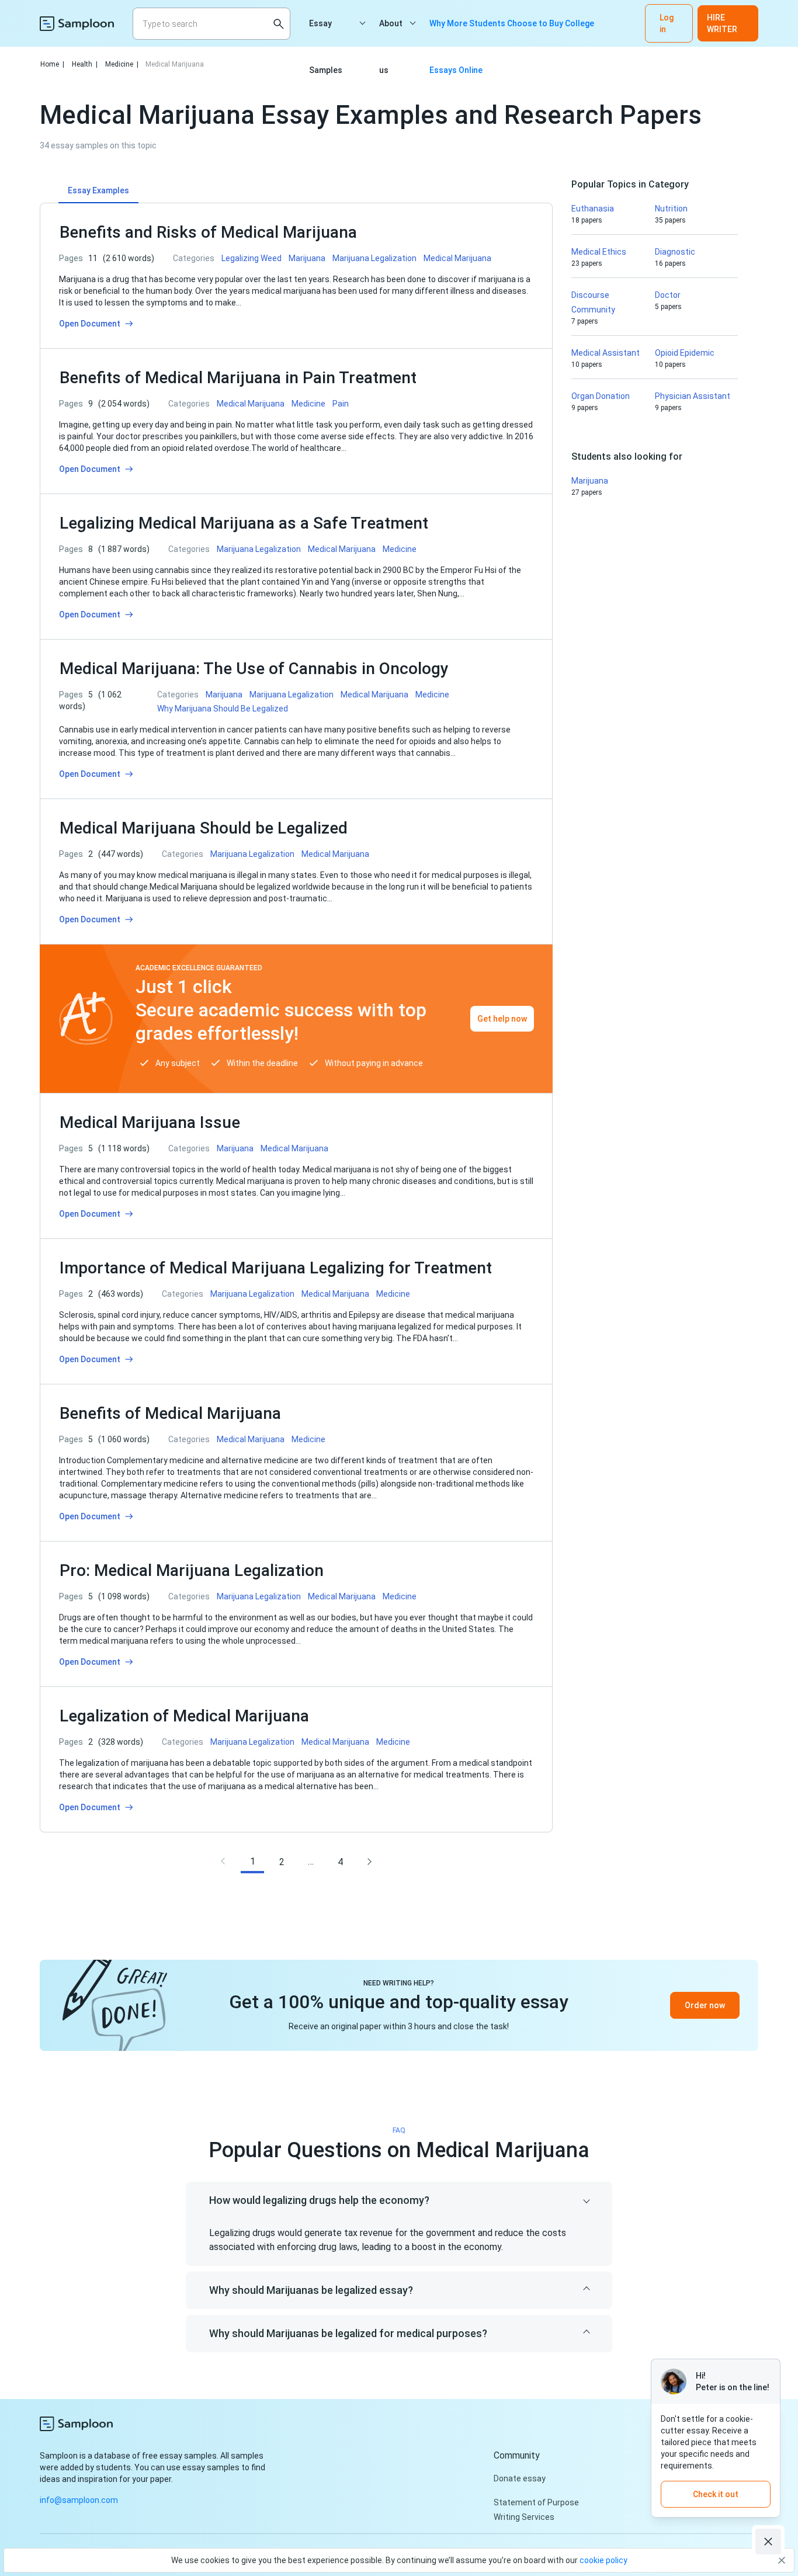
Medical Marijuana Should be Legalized (204, 828)
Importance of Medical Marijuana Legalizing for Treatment (276, 1268)
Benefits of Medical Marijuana (170, 1413)
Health (85, 64)
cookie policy (603, 2560)
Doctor (668, 295)
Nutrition (671, 209)
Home (52, 64)
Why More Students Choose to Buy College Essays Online (512, 33)
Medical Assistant (606, 353)
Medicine (122, 64)
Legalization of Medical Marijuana (184, 1716)
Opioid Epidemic (685, 353)
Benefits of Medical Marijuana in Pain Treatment (238, 378)
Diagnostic (675, 252)
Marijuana (590, 481)
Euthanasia (593, 209)
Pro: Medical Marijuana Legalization (192, 1570)
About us (391, 33)
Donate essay (520, 2478)
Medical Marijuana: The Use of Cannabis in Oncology (254, 669)
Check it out (716, 2494)
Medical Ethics (599, 252)
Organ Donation (601, 396)
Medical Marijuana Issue (150, 1122)
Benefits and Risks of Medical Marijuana (208, 232)
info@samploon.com (79, 2500)
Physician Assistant (693, 396)
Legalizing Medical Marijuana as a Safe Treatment (244, 523)
